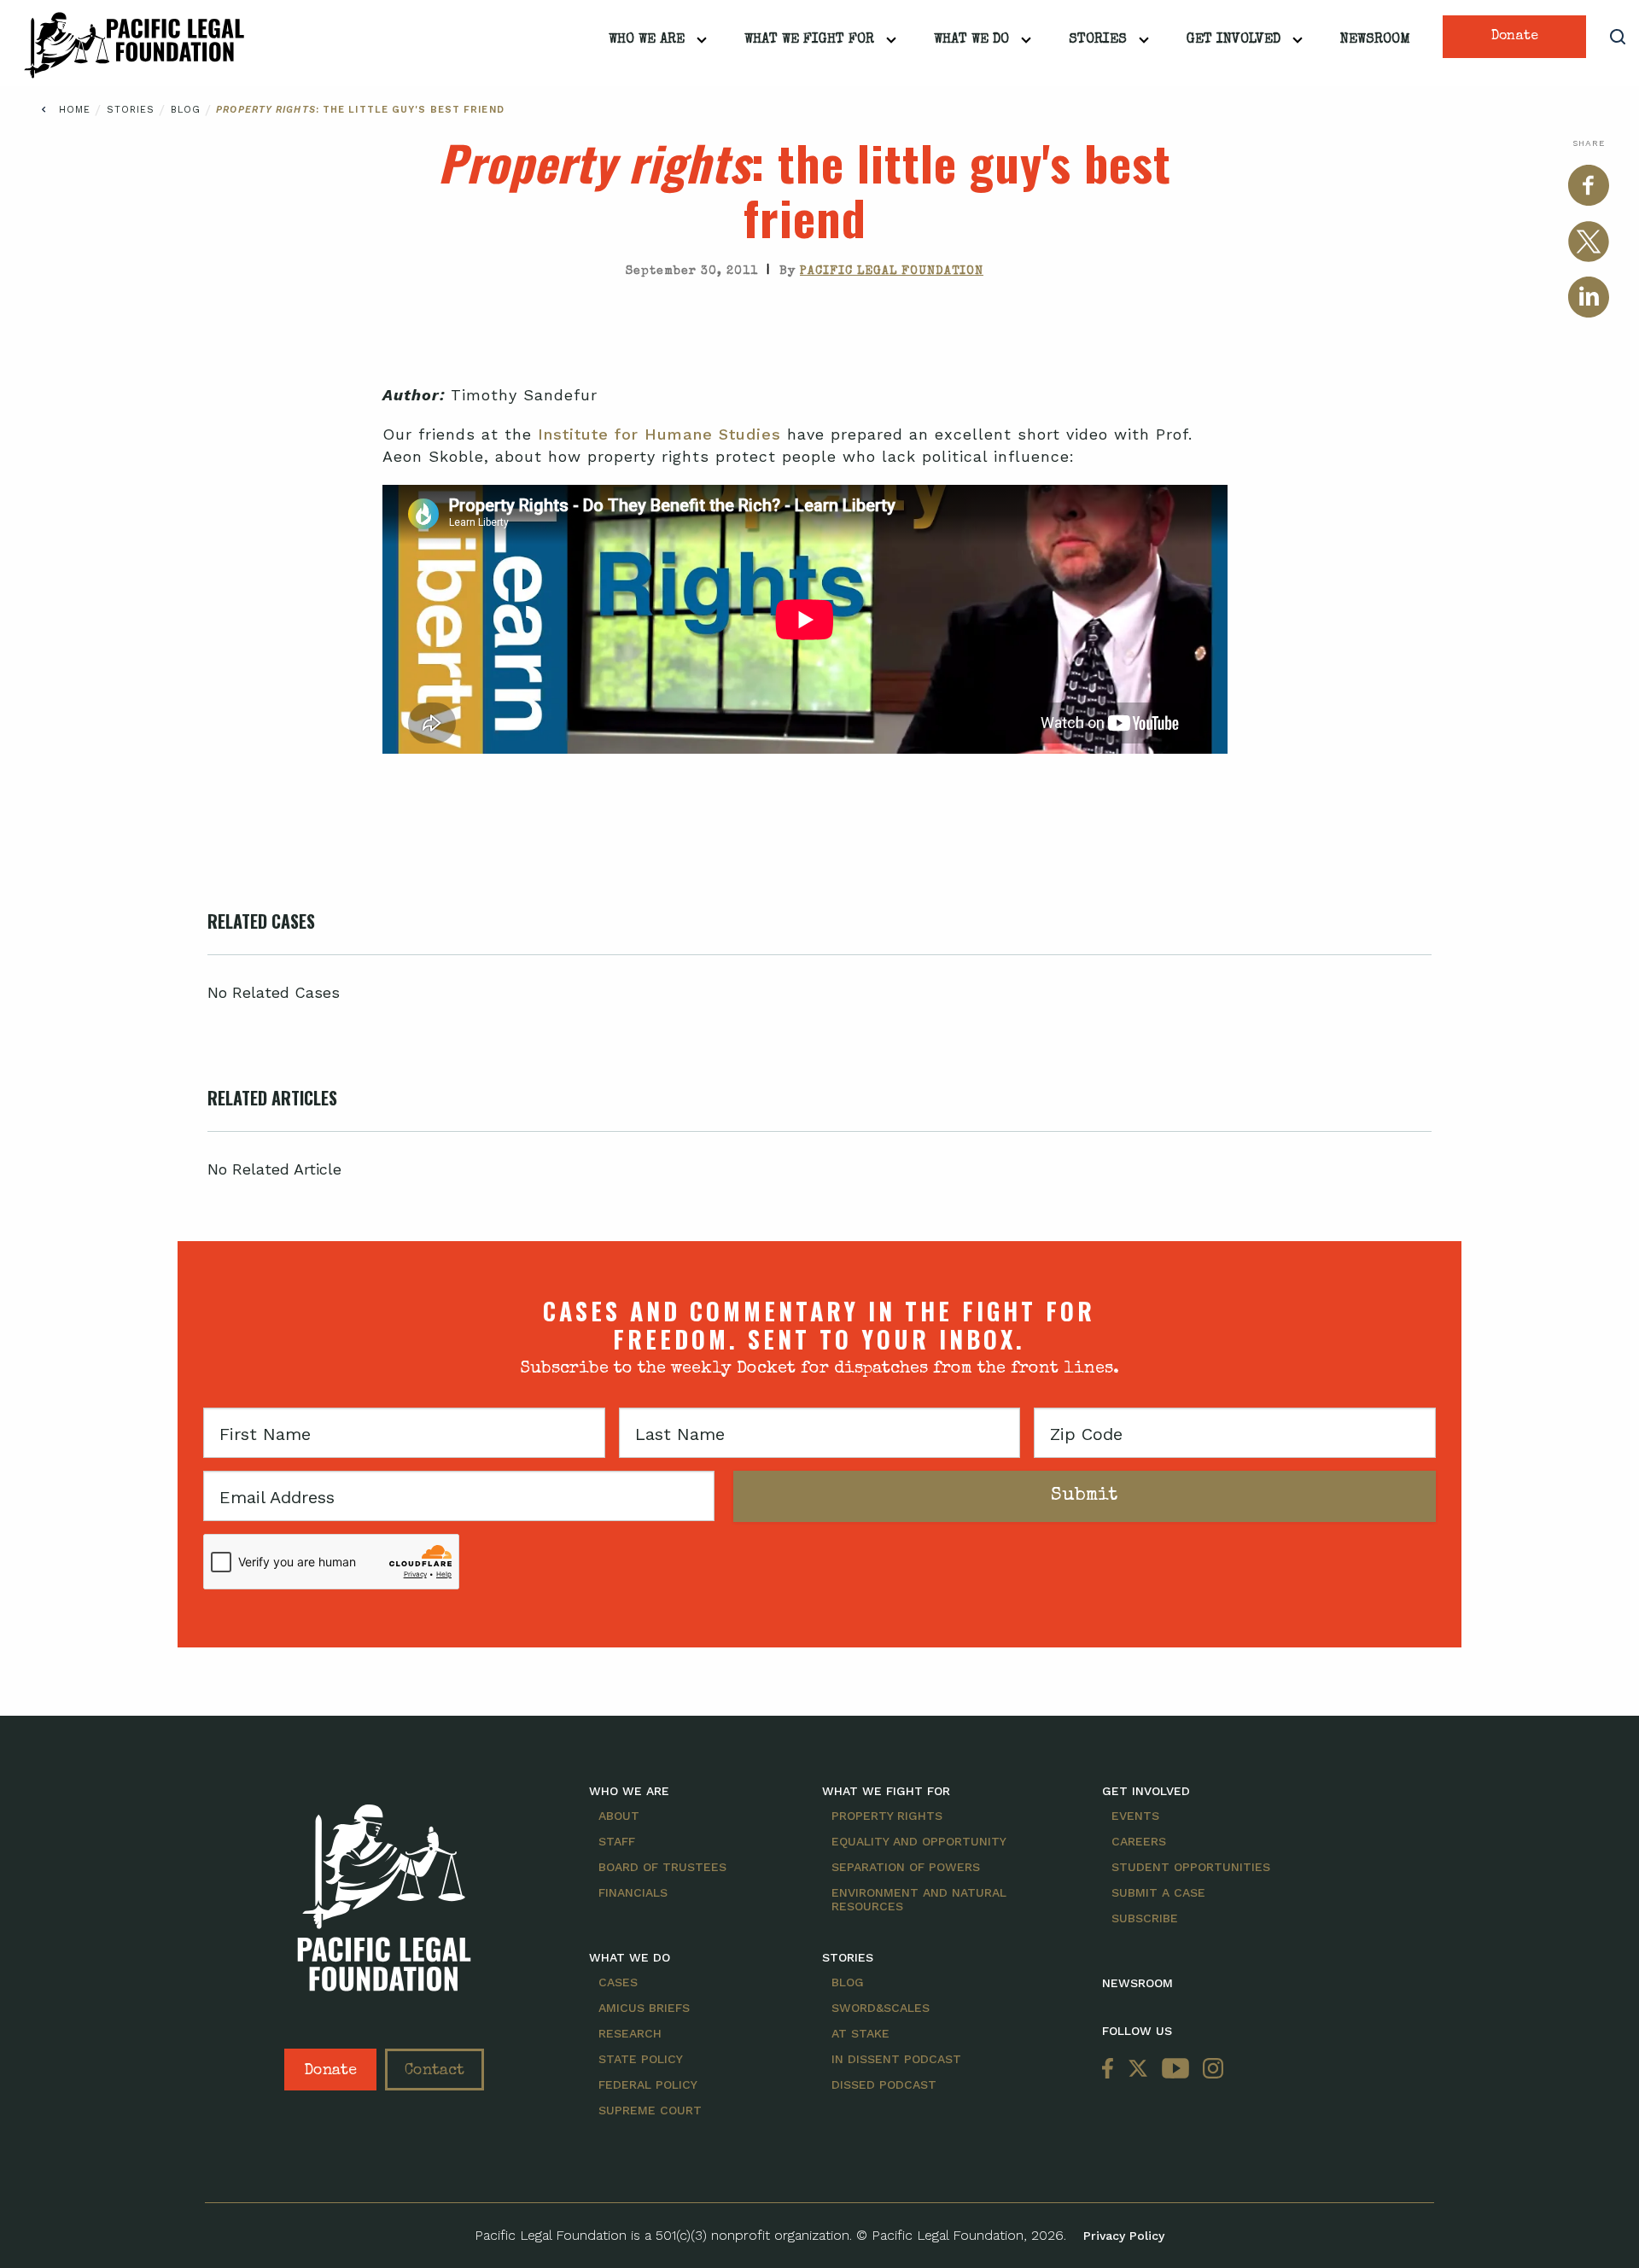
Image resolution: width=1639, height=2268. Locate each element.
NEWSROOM (1137, 1983)
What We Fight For (809, 40)
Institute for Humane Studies (659, 434)
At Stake (860, 2033)
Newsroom (1375, 40)
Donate (1515, 37)
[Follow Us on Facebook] (1111, 2070)
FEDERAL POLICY (648, 2084)
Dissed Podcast (884, 2084)
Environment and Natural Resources (919, 1899)
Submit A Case (1158, 1892)
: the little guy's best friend (360, 110)
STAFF (617, 1841)
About (619, 1816)
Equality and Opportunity (919, 1841)
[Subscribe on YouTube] (1175, 2070)
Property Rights (887, 1816)
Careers (1139, 1841)
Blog (188, 110)
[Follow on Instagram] (1210, 2070)
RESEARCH (630, 2033)
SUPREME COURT (650, 2110)
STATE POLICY (641, 2059)
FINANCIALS (633, 1892)
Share (1589, 143)
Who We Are (647, 40)
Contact (435, 2071)
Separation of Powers (906, 1867)
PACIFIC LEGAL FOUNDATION (892, 271)
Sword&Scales (881, 2008)
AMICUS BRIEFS (644, 2008)
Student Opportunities (1191, 1867)
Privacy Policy (1124, 2236)
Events (1135, 1816)
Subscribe (1145, 1918)
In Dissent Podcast (896, 2059)
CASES (618, 1982)
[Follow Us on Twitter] (1138, 2070)
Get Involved (1234, 40)
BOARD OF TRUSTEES (662, 1867)
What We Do (971, 40)
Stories (1098, 40)
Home (75, 110)
